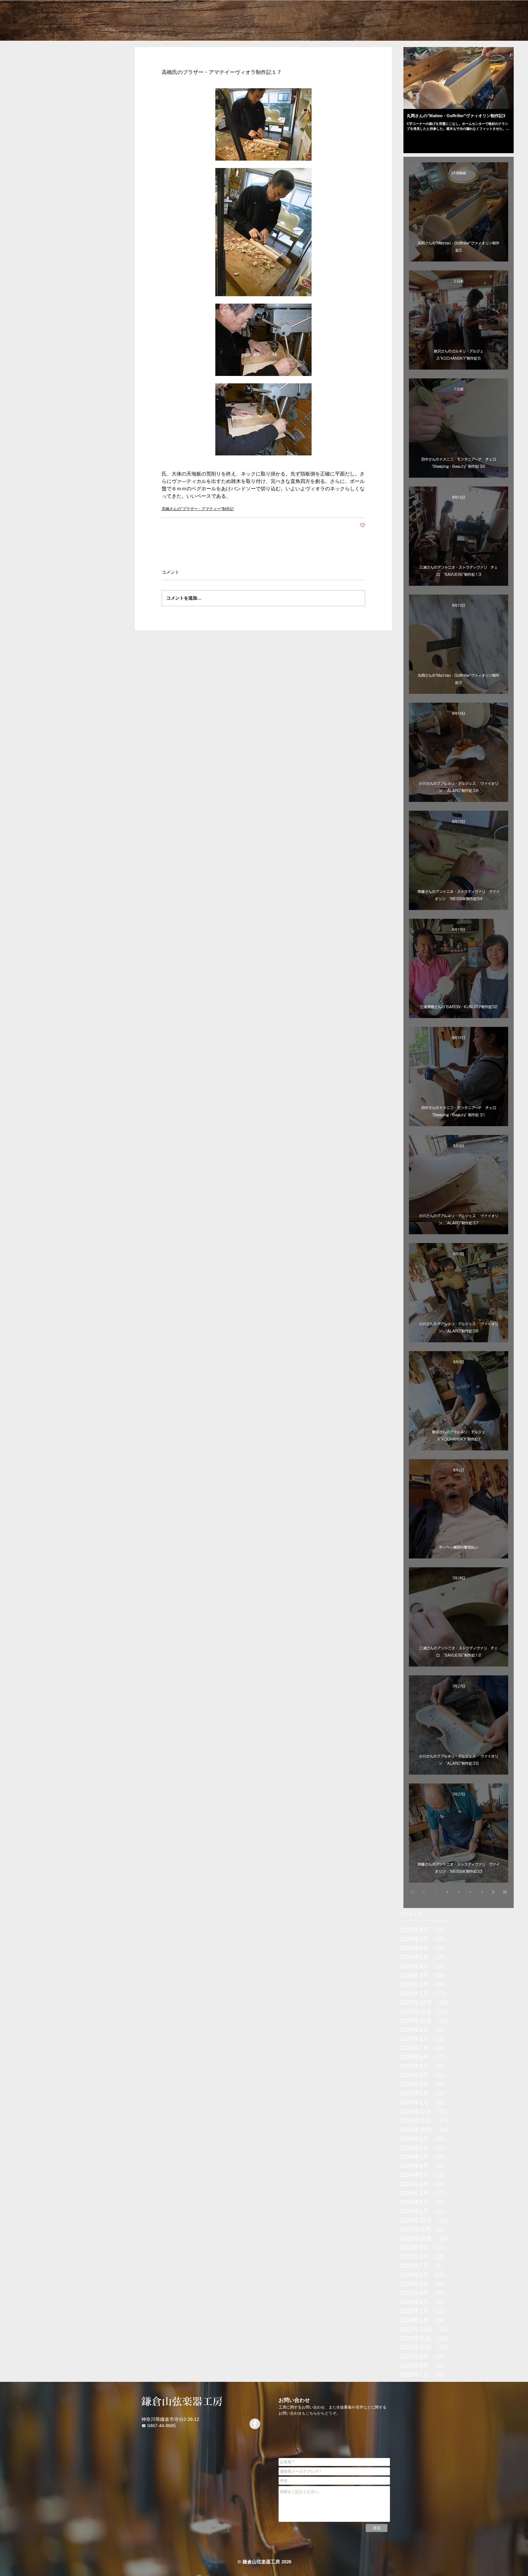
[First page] (413, 1892)
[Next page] (493, 1892)
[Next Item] (505, 78)
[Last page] (505, 1892)
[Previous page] (424, 1892)
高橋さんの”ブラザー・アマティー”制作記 (198, 509)
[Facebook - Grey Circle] (255, 2424)
